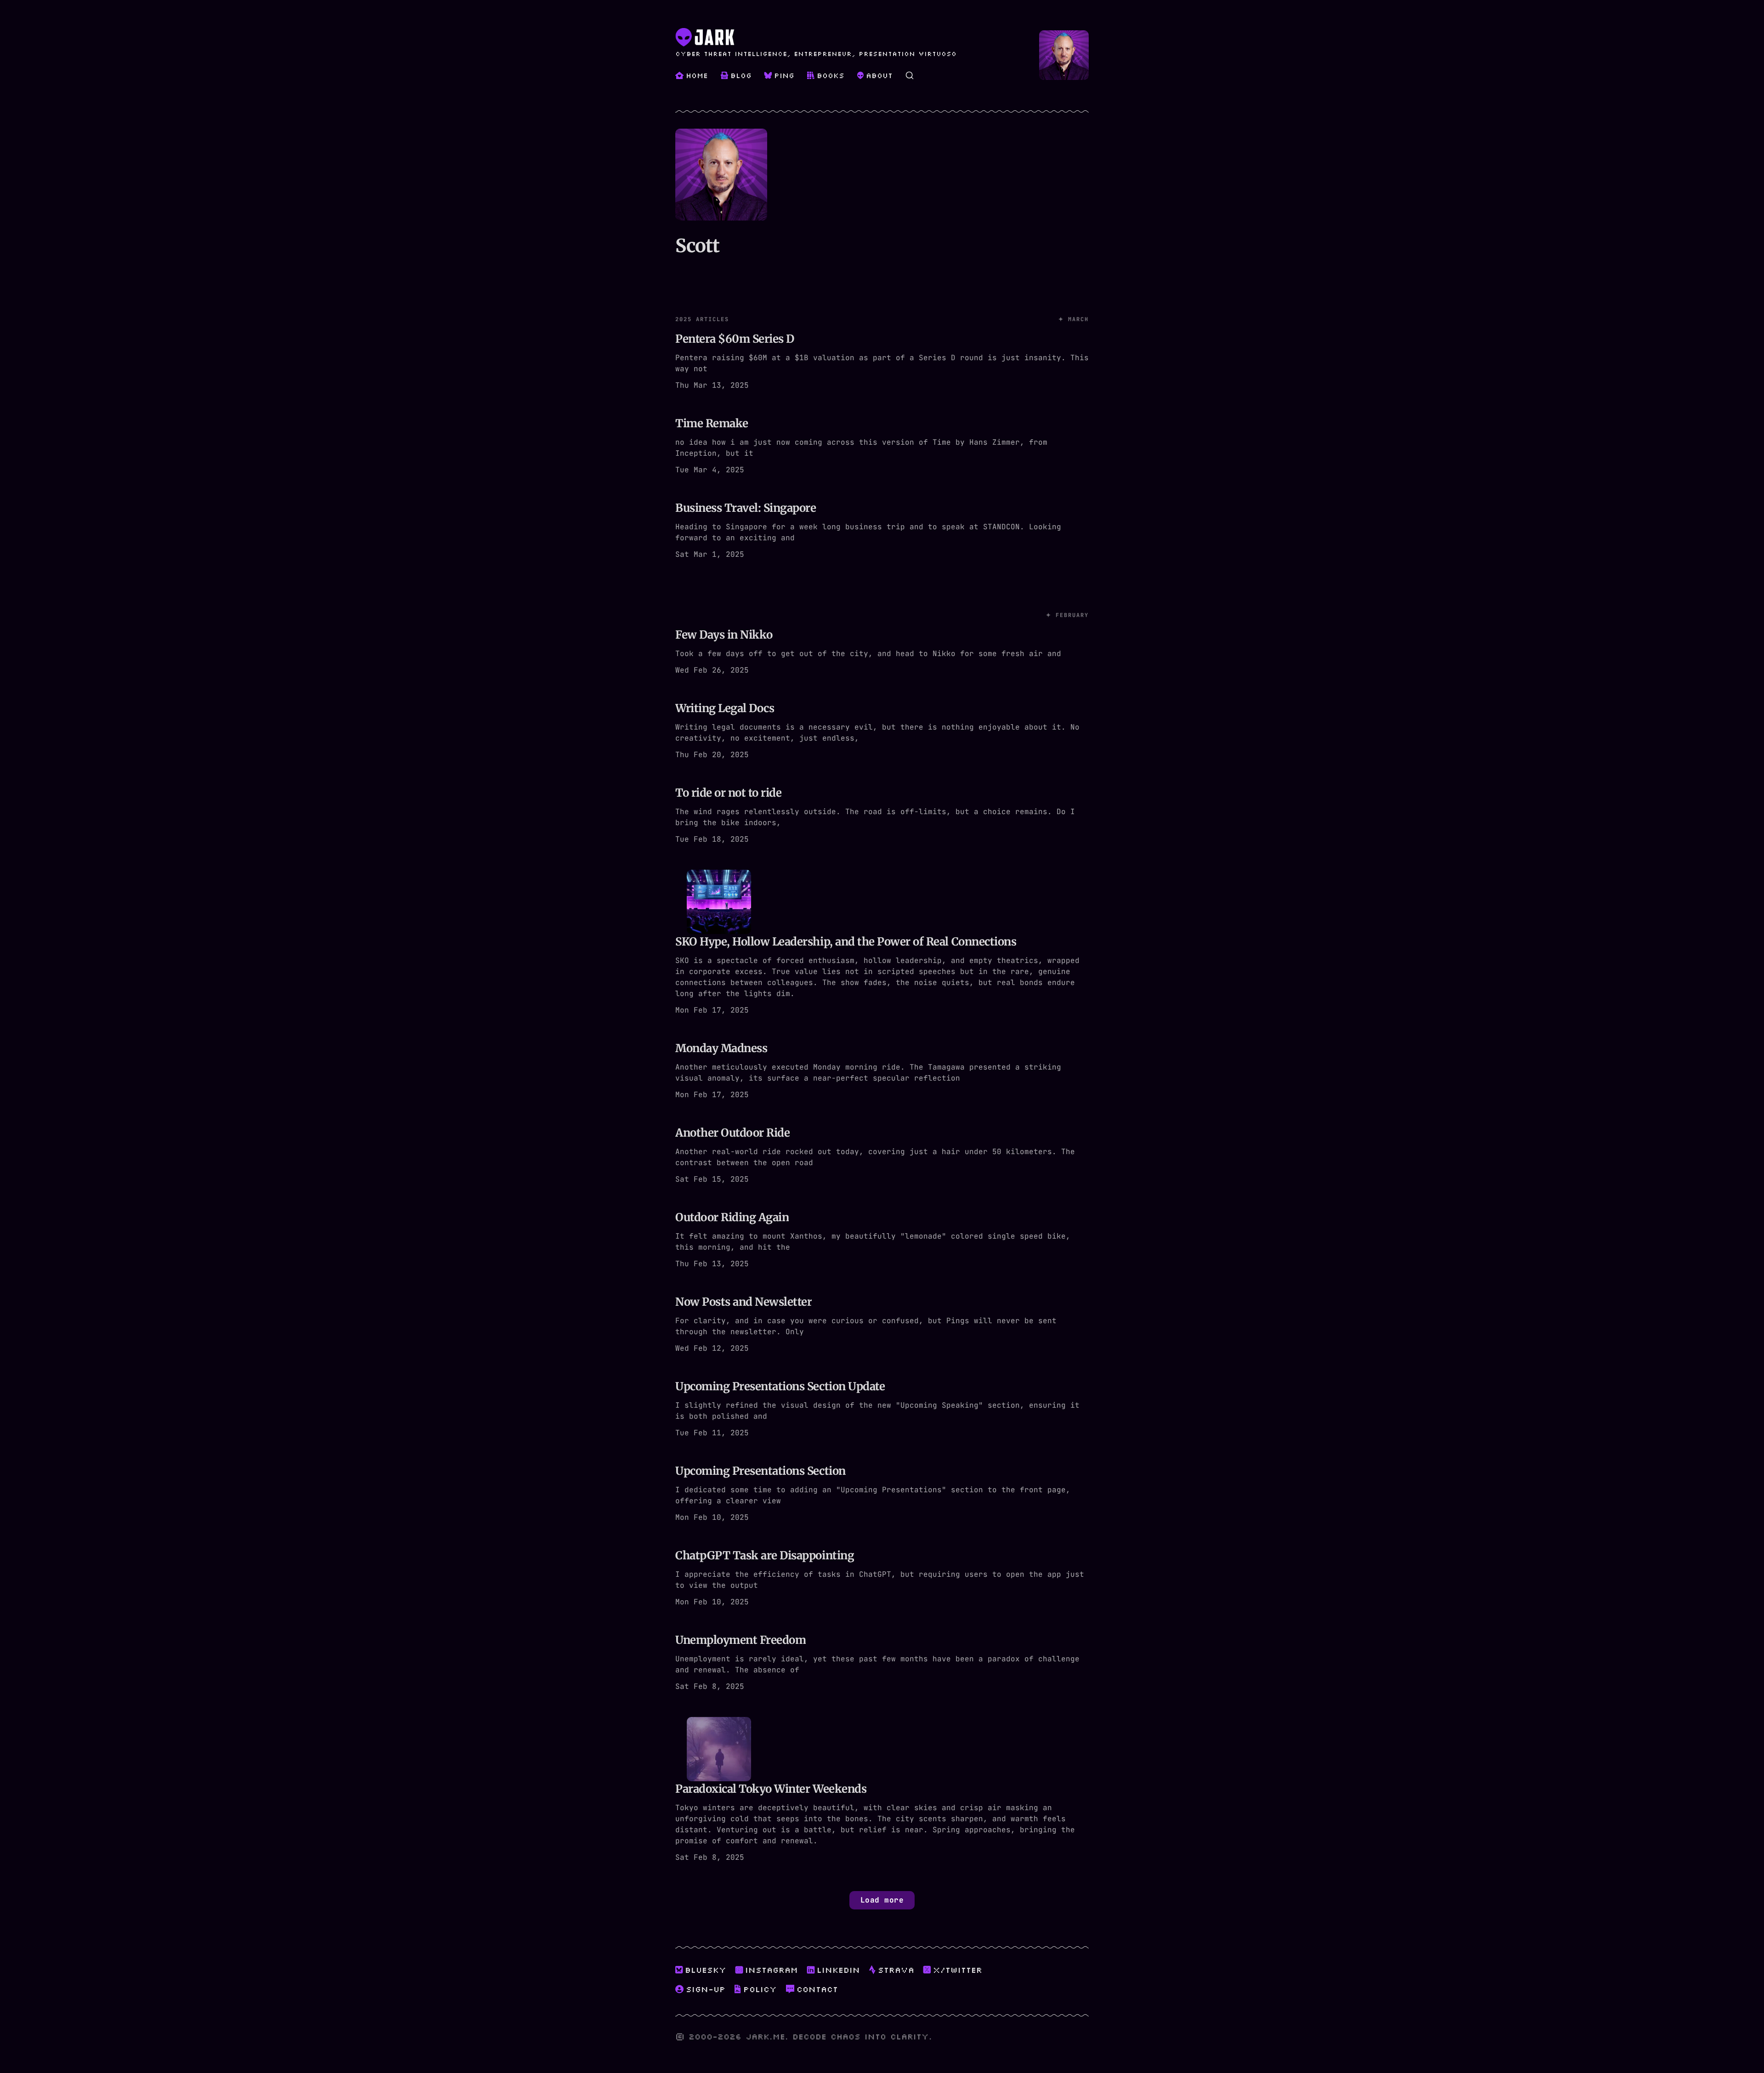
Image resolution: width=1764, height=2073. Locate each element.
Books (831, 75)
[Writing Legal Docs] (882, 731)
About (879, 75)
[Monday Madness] (882, 1071)
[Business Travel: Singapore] (882, 531)
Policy (760, 1989)
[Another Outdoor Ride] (882, 1156)
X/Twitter (958, 1970)
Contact (817, 1989)
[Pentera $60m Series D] (882, 341)
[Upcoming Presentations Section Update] (882, 1410)
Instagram (772, 1970)
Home (697, 75)
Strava (896, 1970)
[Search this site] (910, 75)
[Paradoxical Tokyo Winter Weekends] (882, 1791)
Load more (882, 1900)
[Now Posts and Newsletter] (882, 1325)
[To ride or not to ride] (882, 816)
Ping (784, 75)
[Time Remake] (882, 447)
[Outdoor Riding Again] (882, 1240)
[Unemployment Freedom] (882, 1663)
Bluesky (706, 1970)
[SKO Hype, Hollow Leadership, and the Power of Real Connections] (882, 944)
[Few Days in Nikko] (882, 631)
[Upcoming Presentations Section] (882, 1494)
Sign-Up (706, 1989)
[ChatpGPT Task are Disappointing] (882, 1579)
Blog (741, 75)
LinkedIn (838, 1970)
